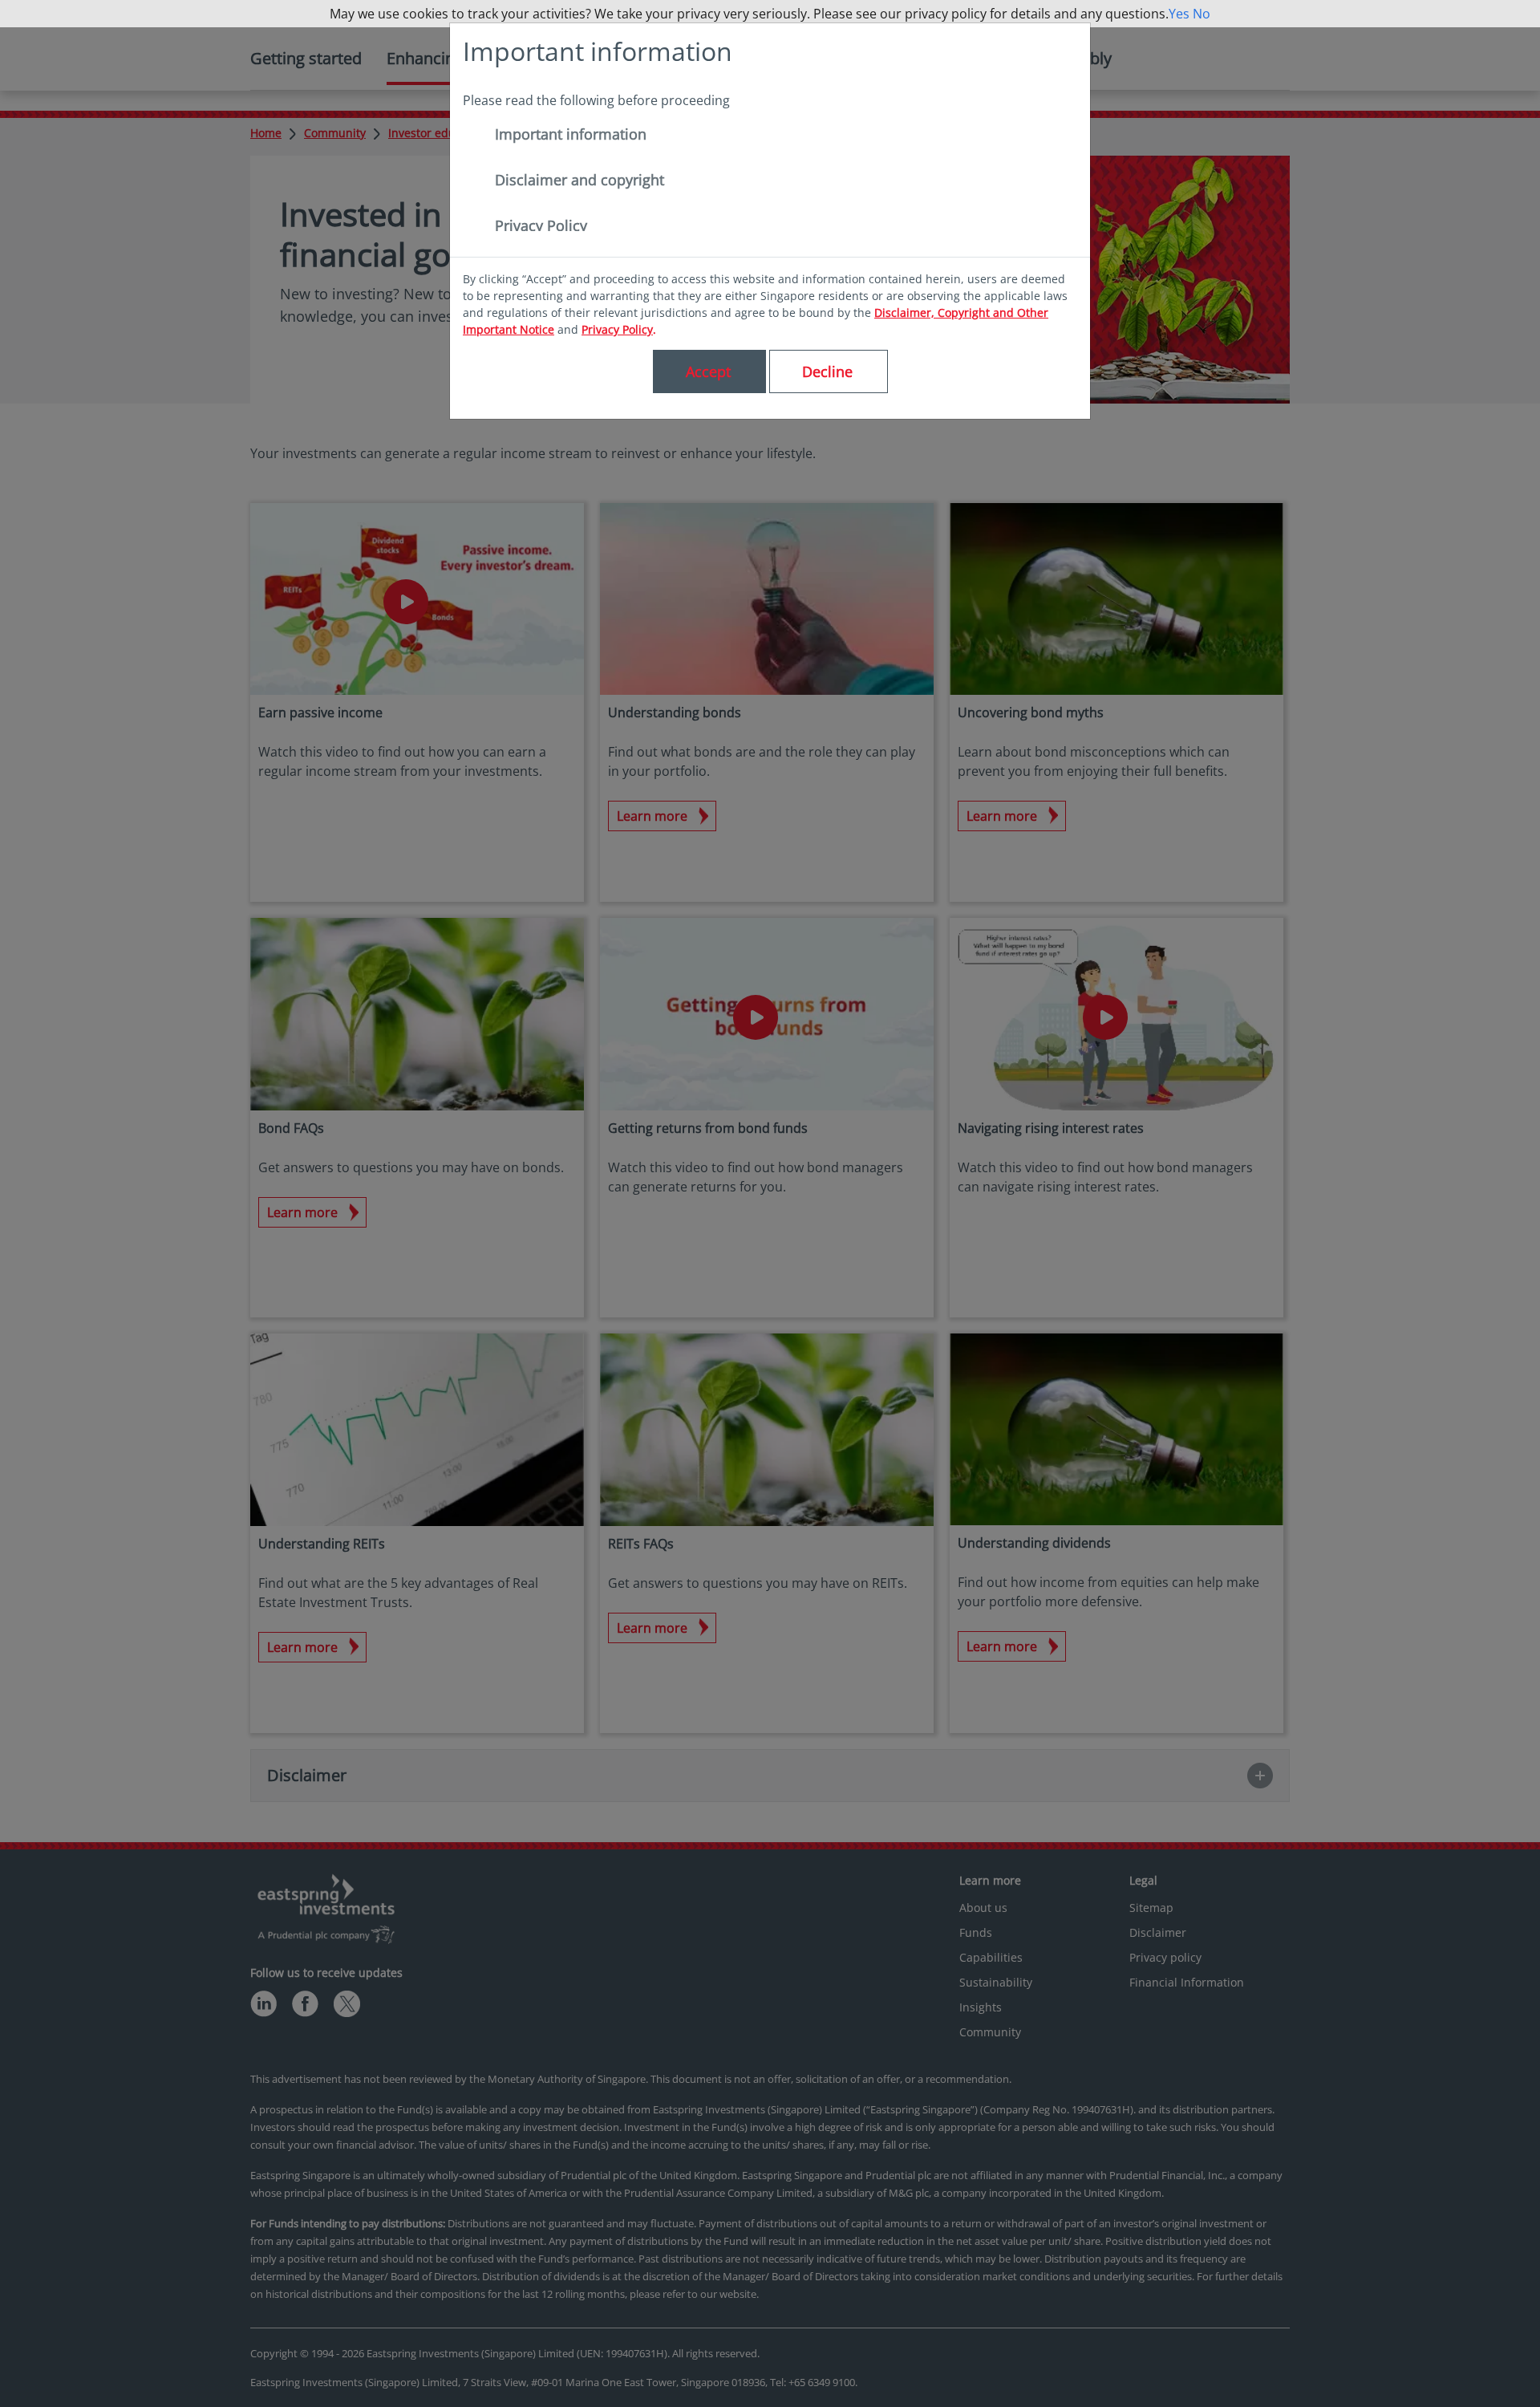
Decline (827, 371)
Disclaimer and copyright (580, 180)
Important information (571, 134)
